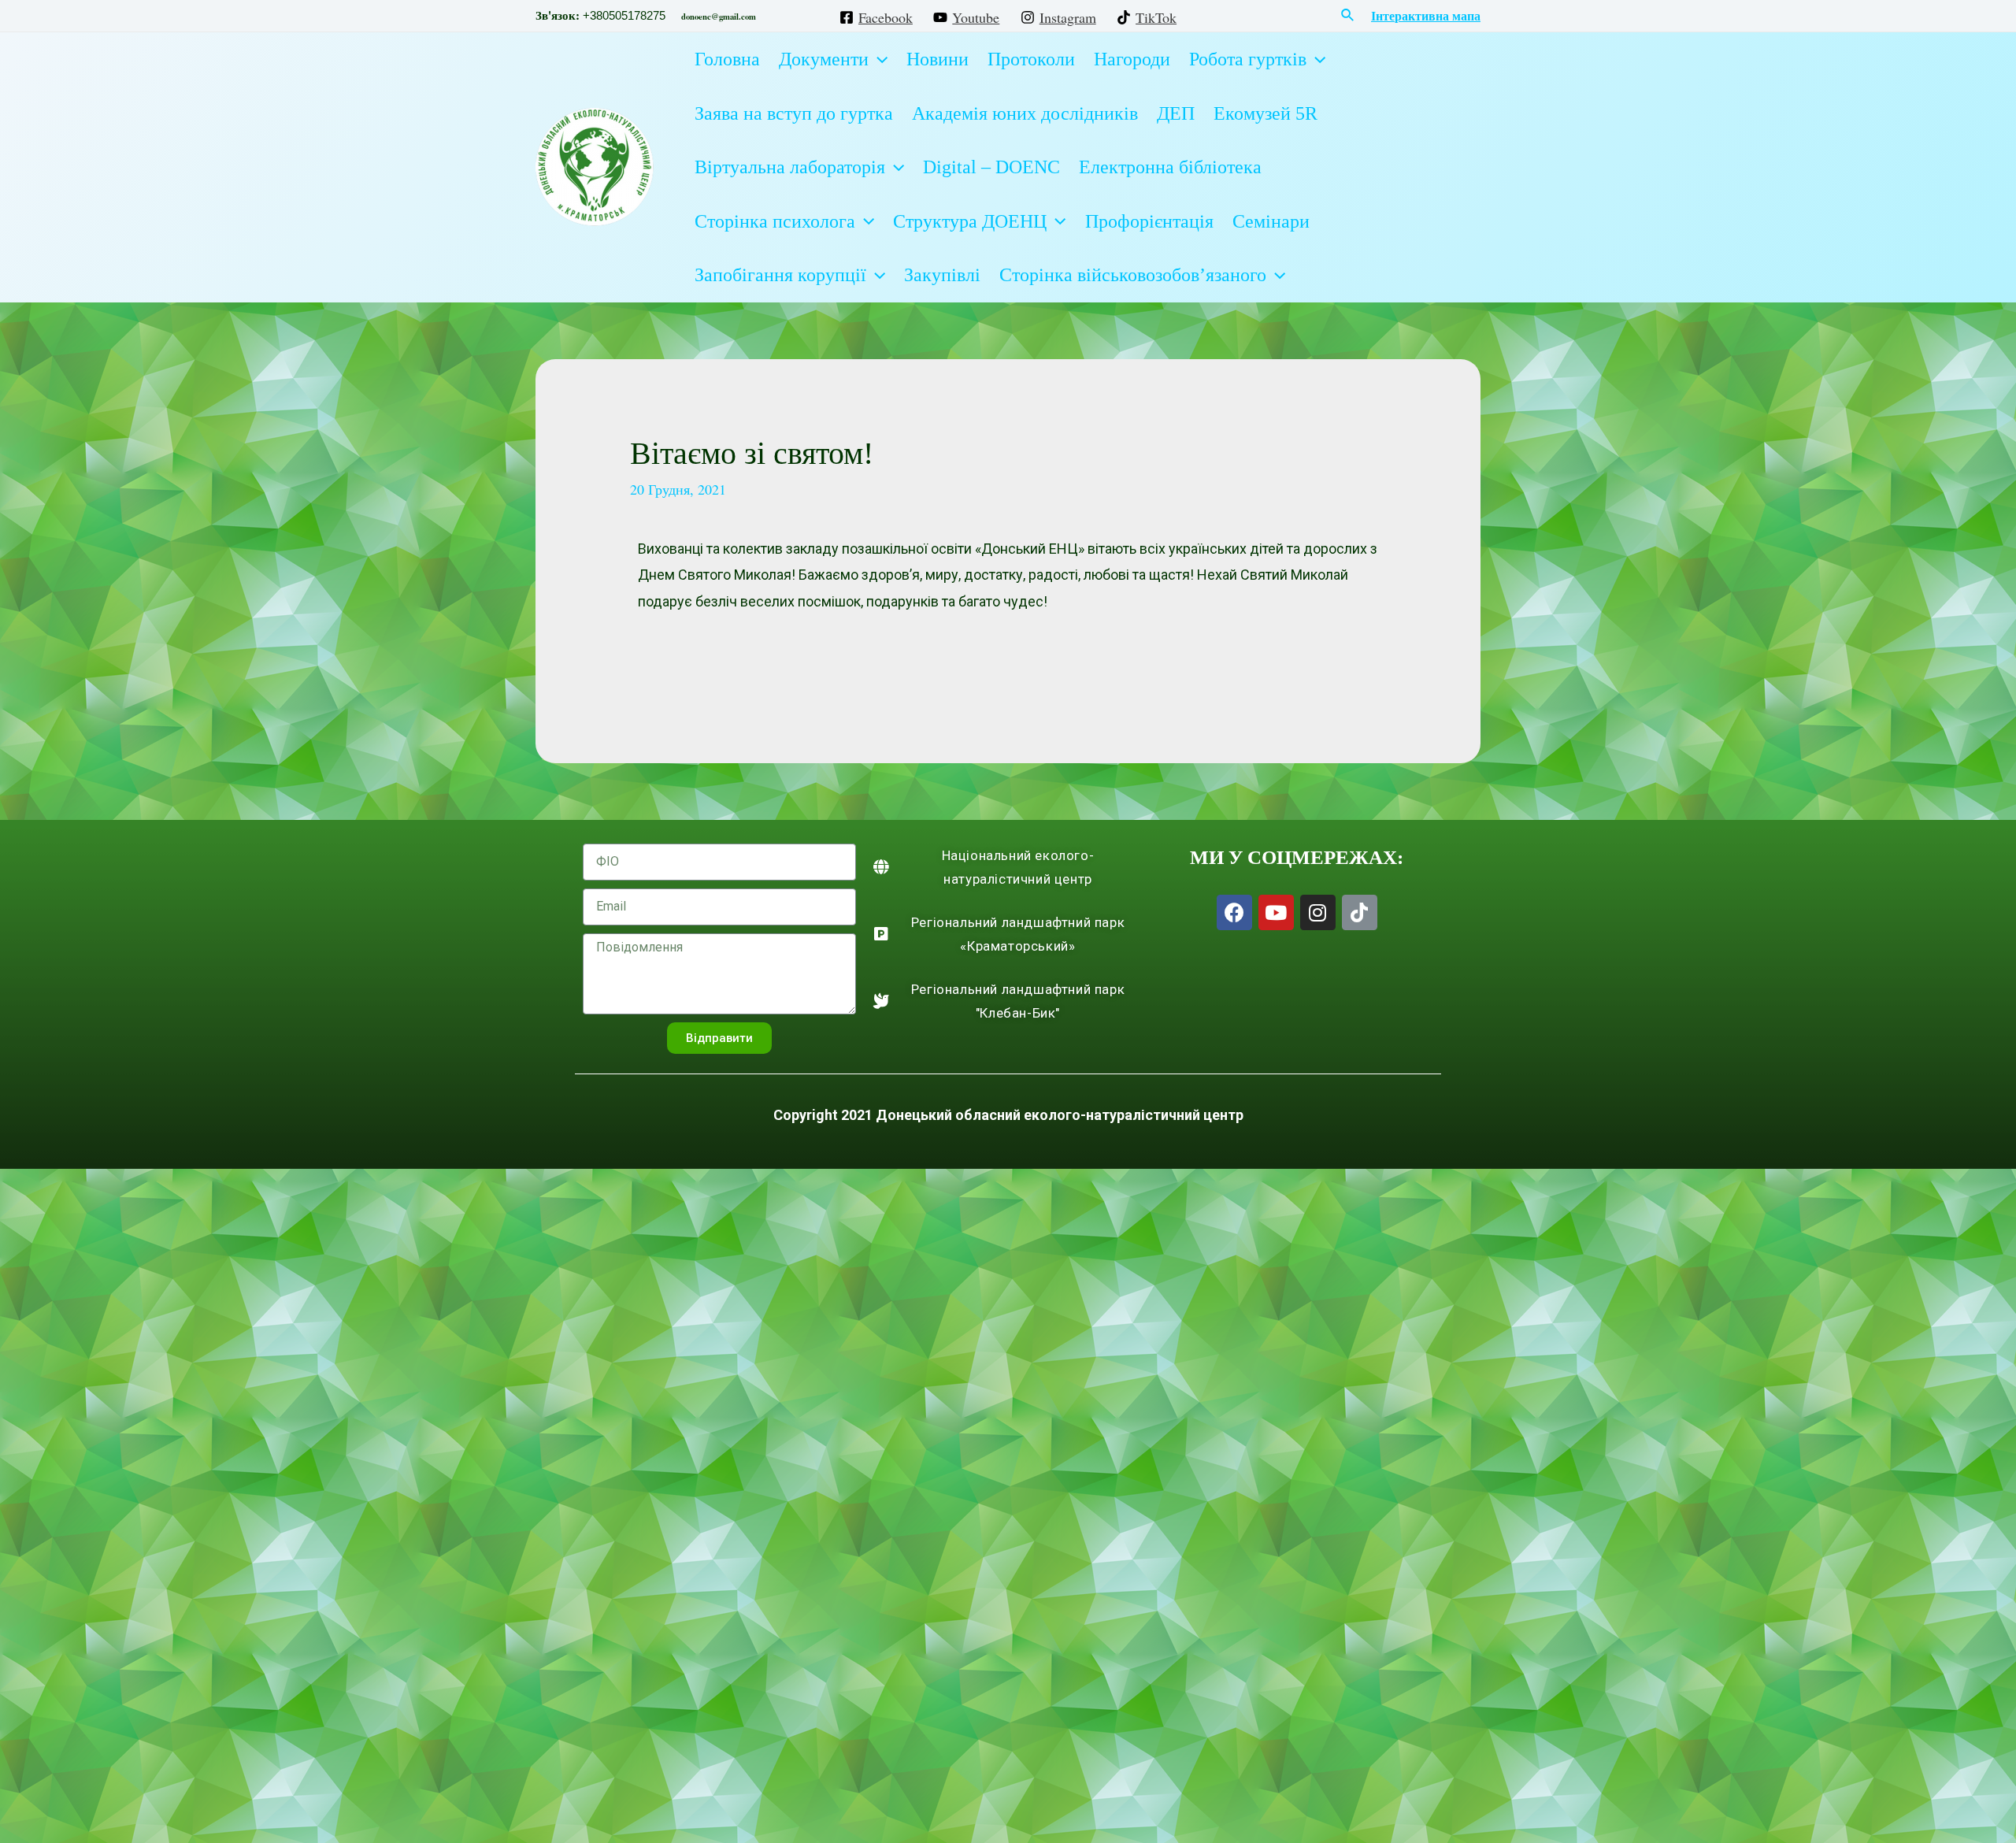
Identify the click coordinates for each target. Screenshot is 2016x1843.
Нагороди (1132, 59)
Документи (824, 59)
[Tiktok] (1360, 912)
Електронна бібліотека (1170, 167)
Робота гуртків (1248, 59)
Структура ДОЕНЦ (970, 221)
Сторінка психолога (775, 221)
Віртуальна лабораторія (790, 167)
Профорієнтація (1149, 221)
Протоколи (1031, 59)
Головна (727, 59)
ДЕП (1176, 113)
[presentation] (878, 59)
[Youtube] (1276, 912)
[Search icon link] (1348, 16)
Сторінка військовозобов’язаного (1133, 275)
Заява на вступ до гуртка (794, 113)
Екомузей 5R (1266, 113)
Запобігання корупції (780, 275)
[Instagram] (1318, 912)
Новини (938, 59)
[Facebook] (1234, 912)
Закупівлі (942, 275)
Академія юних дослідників (1025, 113)
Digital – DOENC (991, 167)
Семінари (1271, 221)
